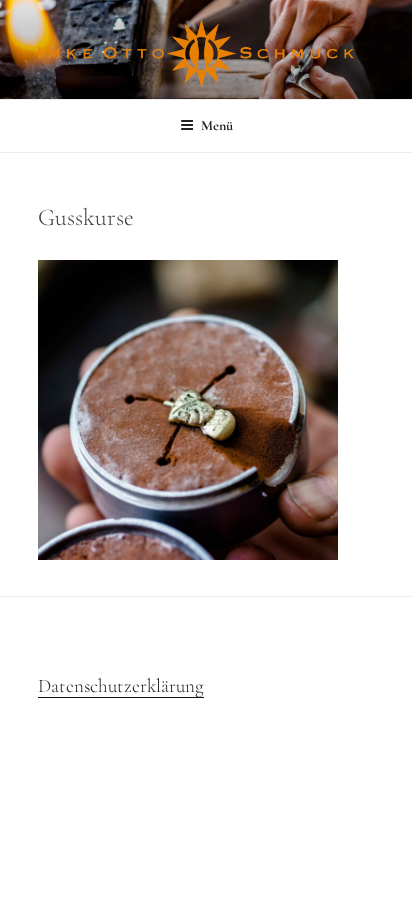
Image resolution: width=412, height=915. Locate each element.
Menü (217, 125)
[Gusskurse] (188, 554)
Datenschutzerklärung (121, 686)
